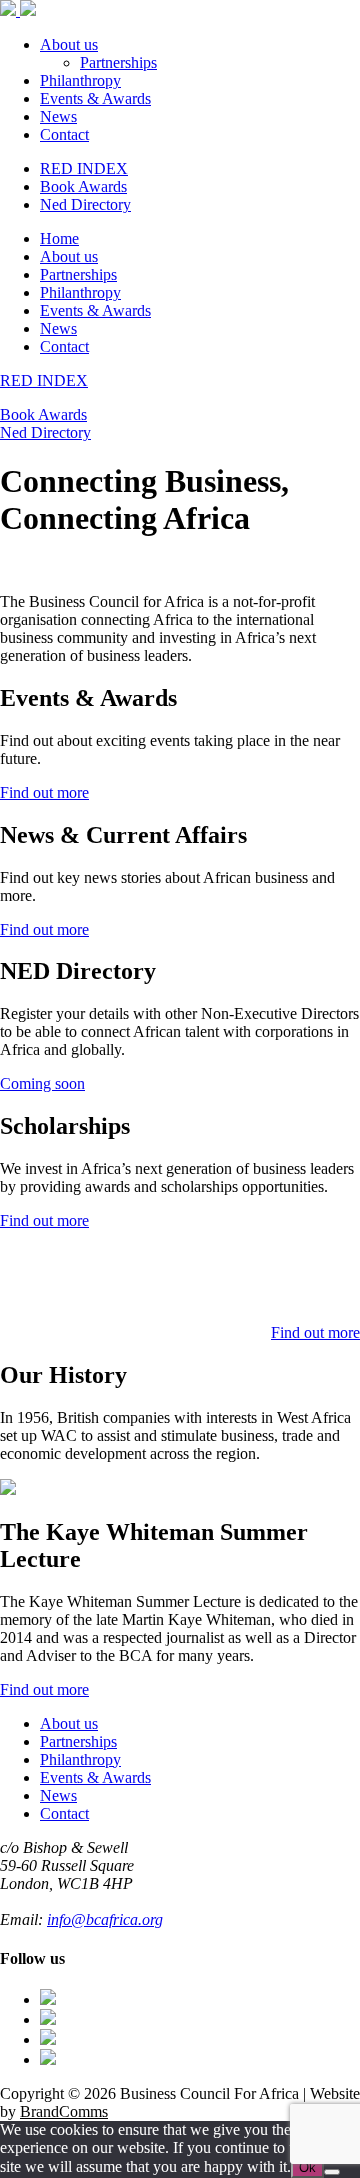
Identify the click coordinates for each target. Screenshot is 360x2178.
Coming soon (42, 1083)
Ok (307, 2167)
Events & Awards (95, 98)
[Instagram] (48, 2039)
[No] (332, 2172)
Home (59, 238)
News (58, 116)
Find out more (44, 792)
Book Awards (83, 186)
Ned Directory (85, 204)
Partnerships (118, 62)
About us (69, 44)
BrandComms (64, 2111)
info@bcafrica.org (105, 1919)
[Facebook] (48, 1999)
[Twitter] (48, 2019)
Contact (64, 134)
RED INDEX (84, 168)
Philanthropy (80, 80)
